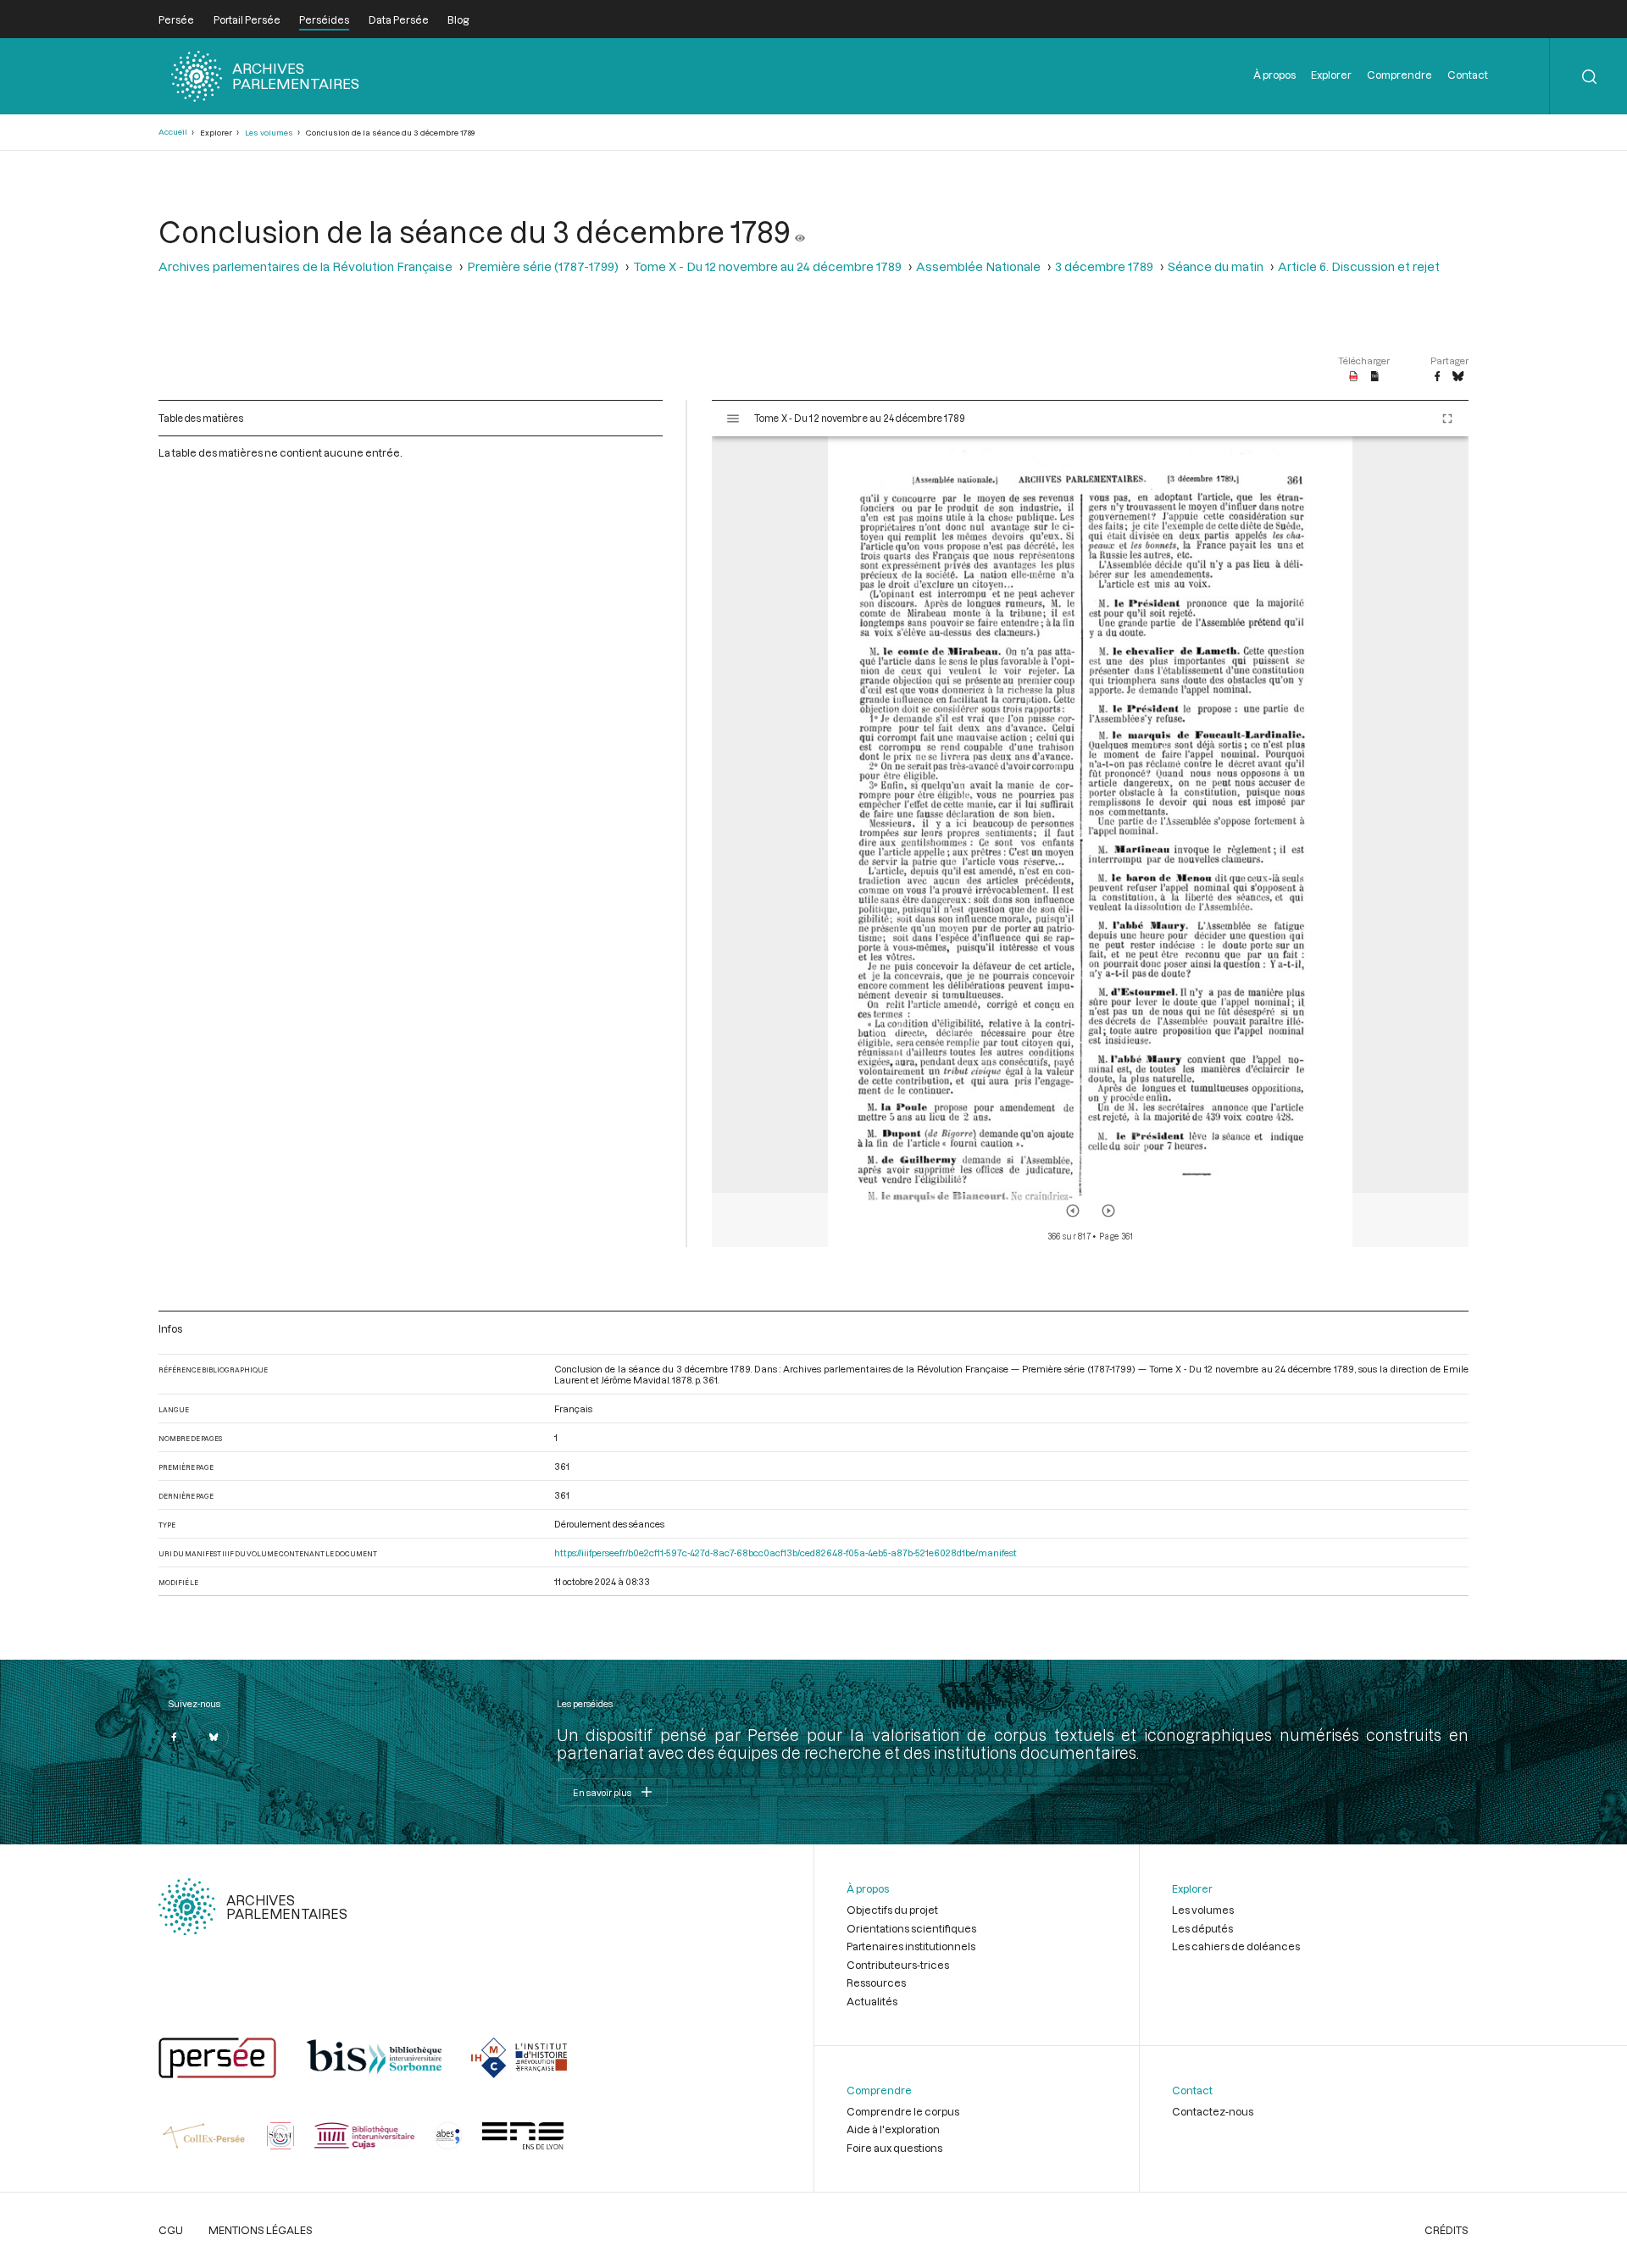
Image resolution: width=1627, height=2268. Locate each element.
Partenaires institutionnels (911, 1946)
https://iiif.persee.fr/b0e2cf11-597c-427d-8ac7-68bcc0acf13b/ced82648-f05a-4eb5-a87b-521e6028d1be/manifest (786, 1553)
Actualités (872, 2001)
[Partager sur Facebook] (1437, 377)
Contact (1468, 75)
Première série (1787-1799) (543, 266)
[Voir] (800, 231)
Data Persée (399, 19)
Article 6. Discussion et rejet (1359, 266)
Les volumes (269, 133)
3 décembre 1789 (1104, 266)
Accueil (173, 132)
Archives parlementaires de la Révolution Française (305, 266)
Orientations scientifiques (911, 1928)
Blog (458, 19)
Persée (176, 19)
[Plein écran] (1447, 419)
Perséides (324, 19)
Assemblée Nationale (978, 266)
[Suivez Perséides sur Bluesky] (214, 1737)
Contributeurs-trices (898, 1965)
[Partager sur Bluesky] (1458, 377)
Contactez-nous (1213, 2111)
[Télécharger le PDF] (1354, 377)
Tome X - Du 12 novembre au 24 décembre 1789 (767, 266)
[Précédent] (1073, 1211)
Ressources (876, 1982)
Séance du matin (1216, 266)
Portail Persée (247, 19)
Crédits (1447, 2230)
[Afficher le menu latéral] (733, 419)
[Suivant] (1108, 1211)
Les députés (1202, 1928)
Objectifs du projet (892, 1910)
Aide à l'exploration (893, 2129)
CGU (171, 2230)
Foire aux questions (894, 2148)
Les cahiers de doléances (1236, 1946)
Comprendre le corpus (903, 2111)
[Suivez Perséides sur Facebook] (174, 1737)
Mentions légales (261, 2230)
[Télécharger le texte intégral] (1375, 377)
